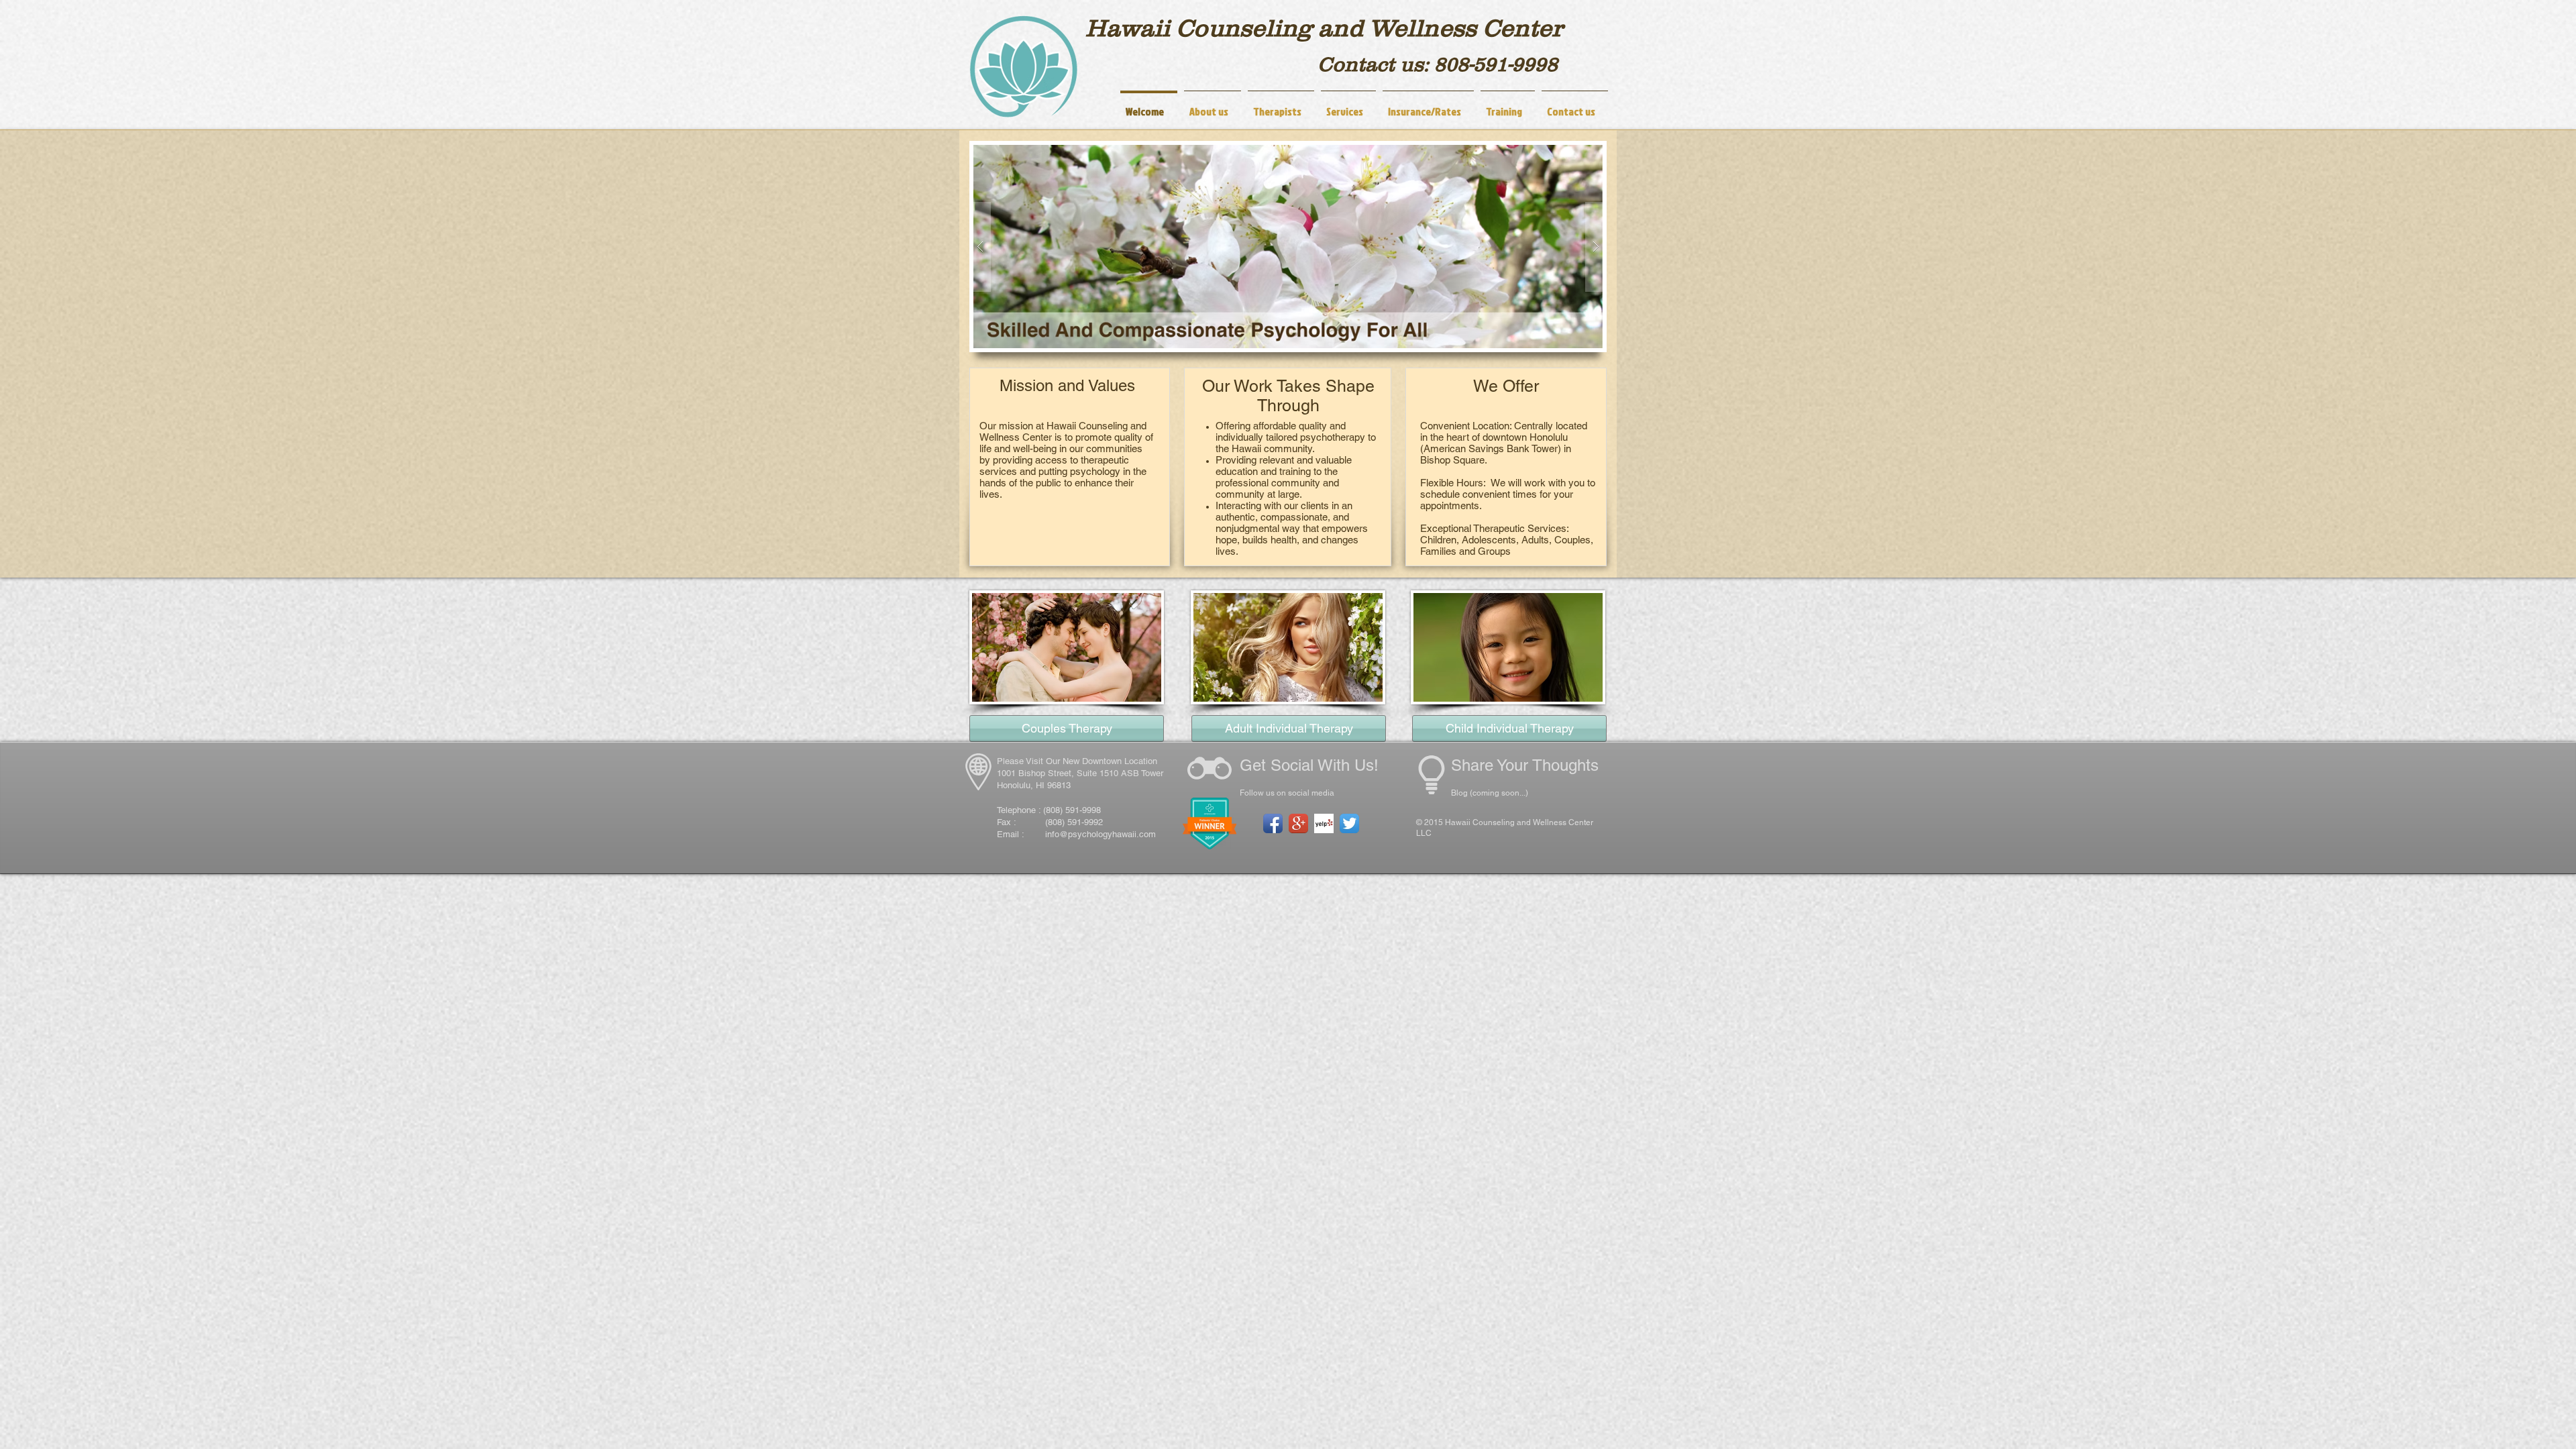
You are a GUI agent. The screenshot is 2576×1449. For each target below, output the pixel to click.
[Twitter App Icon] (1349, 823)
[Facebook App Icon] (1273, 823)
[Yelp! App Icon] (1324, 823)
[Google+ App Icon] (1298, 823)
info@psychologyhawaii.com (1101, 834)
